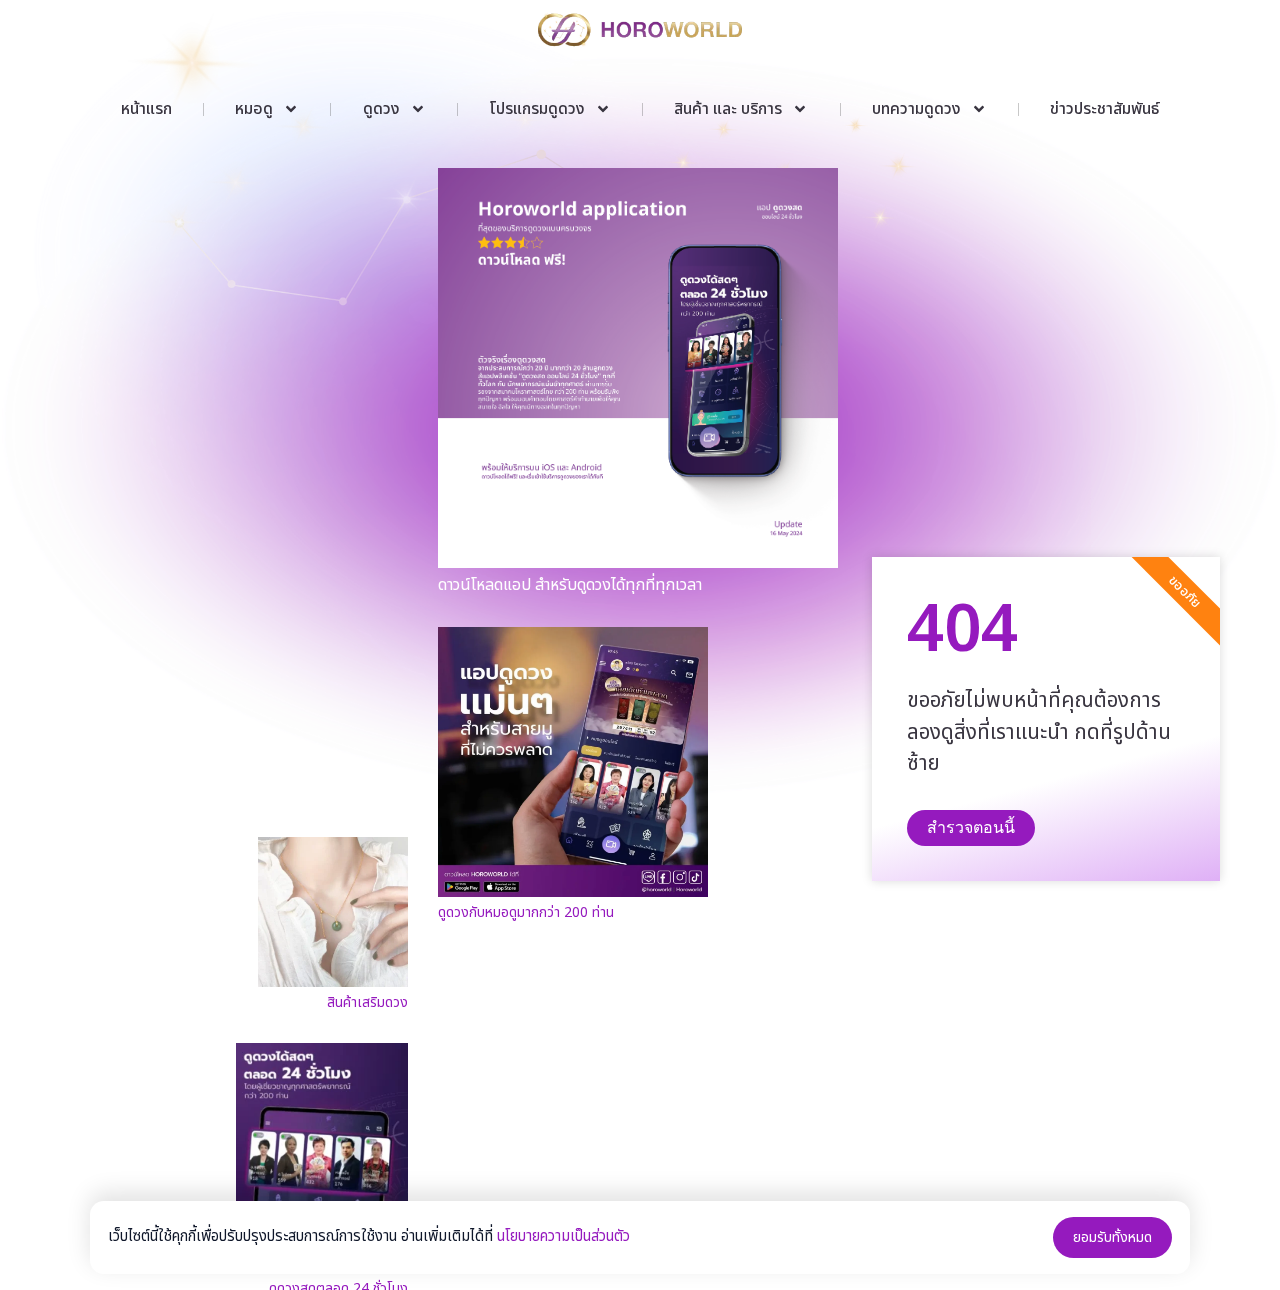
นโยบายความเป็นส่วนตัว (563, 1236)
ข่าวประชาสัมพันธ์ (1104, 109)
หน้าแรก (146, 109)
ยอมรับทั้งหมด (1112, 1237)
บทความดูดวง (916, 109)
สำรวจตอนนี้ (971, 827)
